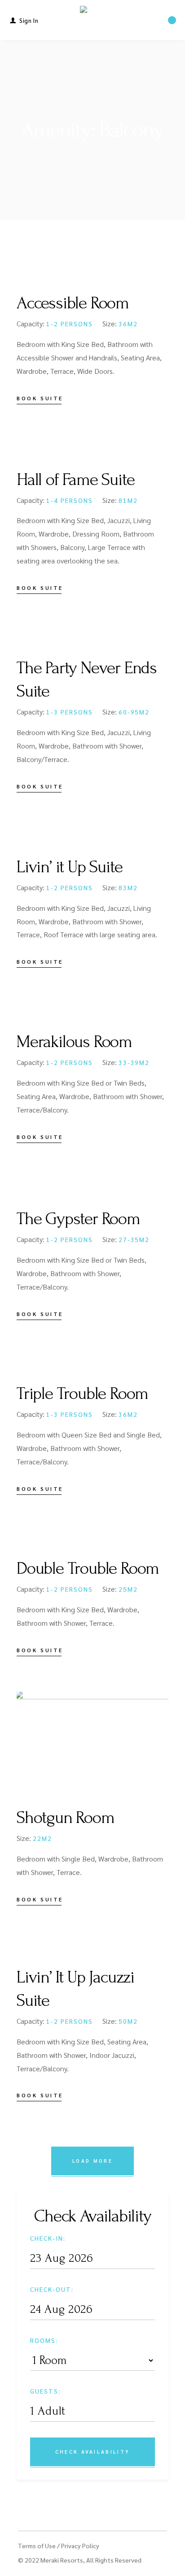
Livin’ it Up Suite (69, 867)
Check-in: (48, 2238)
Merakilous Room (74, 1042)
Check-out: (52, 2289)
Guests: (45, 2391)
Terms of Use (37, 2546)
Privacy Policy (80, 2546)
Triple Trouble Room (82, 1394)
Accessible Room (73, 303)
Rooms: (44, 2340)
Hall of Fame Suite (75, 480)
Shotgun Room (66, 1818)
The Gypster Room (78, 1219)
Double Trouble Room (88, 1568)
